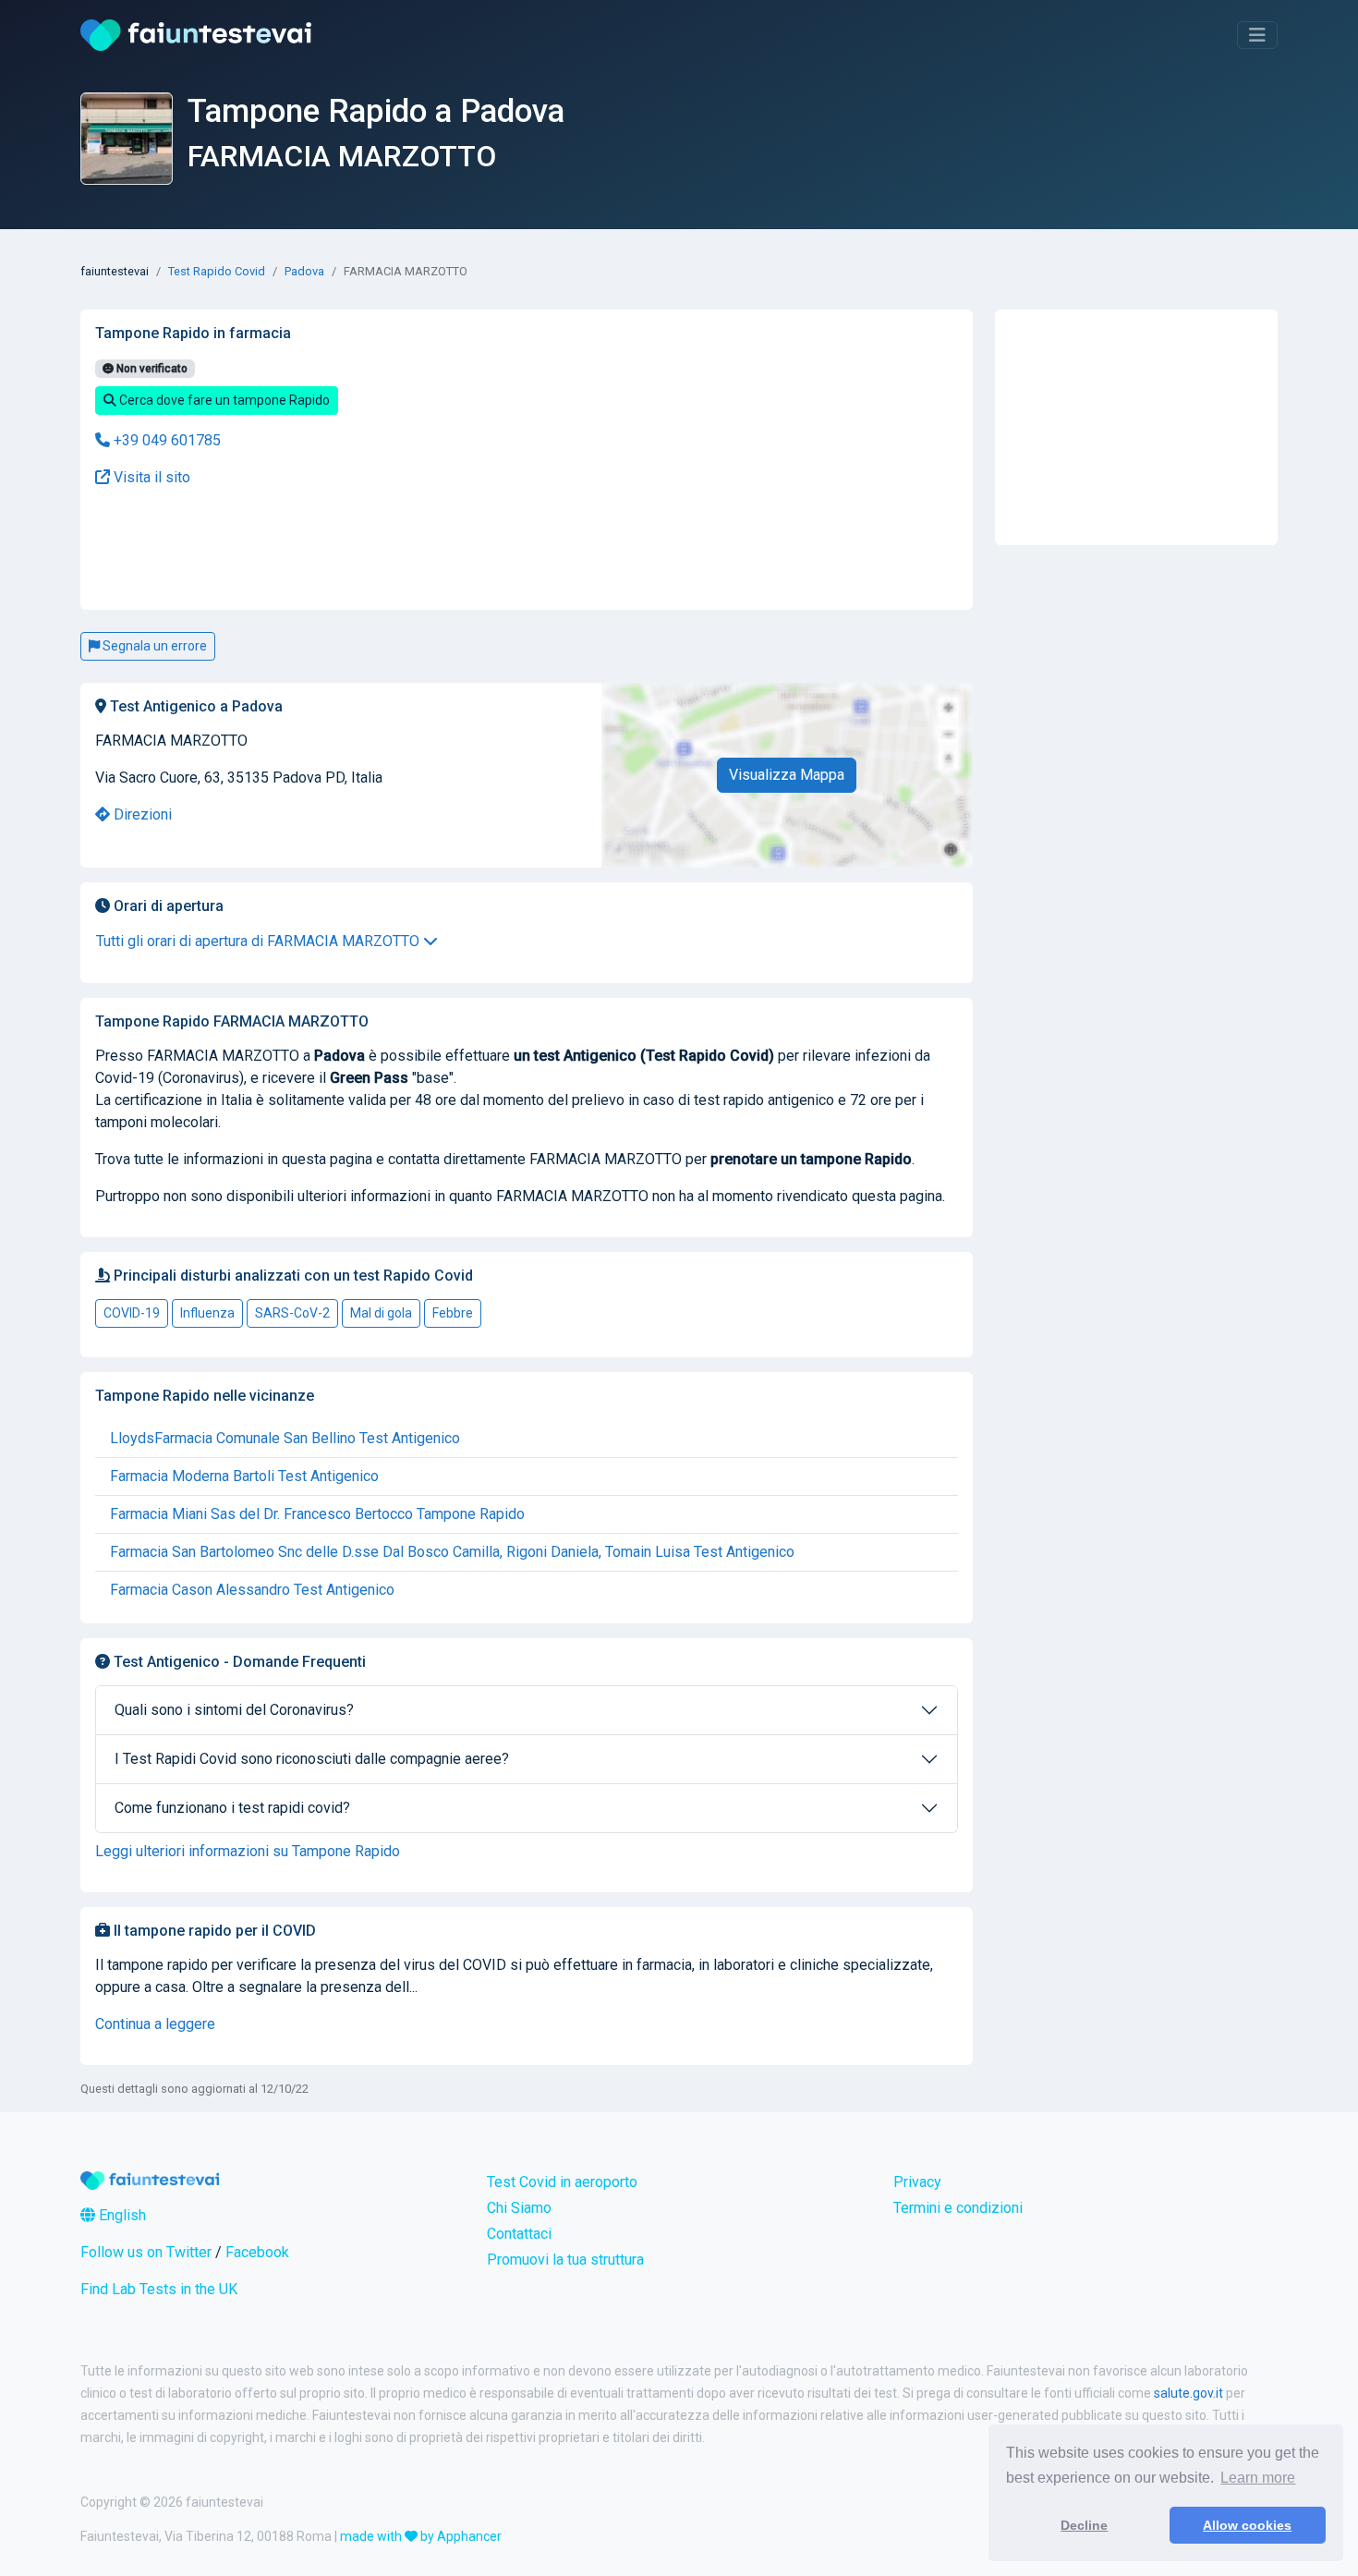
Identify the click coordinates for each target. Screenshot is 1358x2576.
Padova (304, 271)
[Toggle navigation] (1257, 35)
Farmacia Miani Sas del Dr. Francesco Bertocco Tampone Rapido (317, 1514)
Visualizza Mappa (787, 775)
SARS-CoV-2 (292, 1313)
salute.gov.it (1188, 2393)
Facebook (257, 2252)
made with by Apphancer (421, 2536)
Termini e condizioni (958, 2208)
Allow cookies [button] (1247, 2525)
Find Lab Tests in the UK (159, 2289)
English (121, 2215)
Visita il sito (150, 477)
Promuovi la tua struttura (565, 2260)
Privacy (917, 2182)
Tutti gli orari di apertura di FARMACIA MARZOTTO (260, 941)
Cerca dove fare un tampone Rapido (223, 400)
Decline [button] (1084, 2525)
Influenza (207, 1313)
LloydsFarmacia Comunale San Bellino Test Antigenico (285, 1438)
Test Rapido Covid (217, 271)
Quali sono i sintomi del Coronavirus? (234, 1710)
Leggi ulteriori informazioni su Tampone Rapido (248, 1851)
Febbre (453, 1313)
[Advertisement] (379, 549)
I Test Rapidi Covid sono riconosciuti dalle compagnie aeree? (312, 1759)
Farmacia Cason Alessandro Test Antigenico (252, 1590)
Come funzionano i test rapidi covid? (232, 1808)
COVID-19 (132, 1313)
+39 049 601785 (165, 440)
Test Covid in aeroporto (562, 2182)
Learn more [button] (1258, 2478)
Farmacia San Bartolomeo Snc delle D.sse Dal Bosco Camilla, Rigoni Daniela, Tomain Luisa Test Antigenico (452, 1552)
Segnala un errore (153, 646)
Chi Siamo (519, 2208)
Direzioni (141, 814)
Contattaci (519, 2234)
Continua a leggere (155, 2024)
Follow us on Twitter (146, 2252)
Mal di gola (381, 1313)
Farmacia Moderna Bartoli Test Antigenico (244, 1476)
